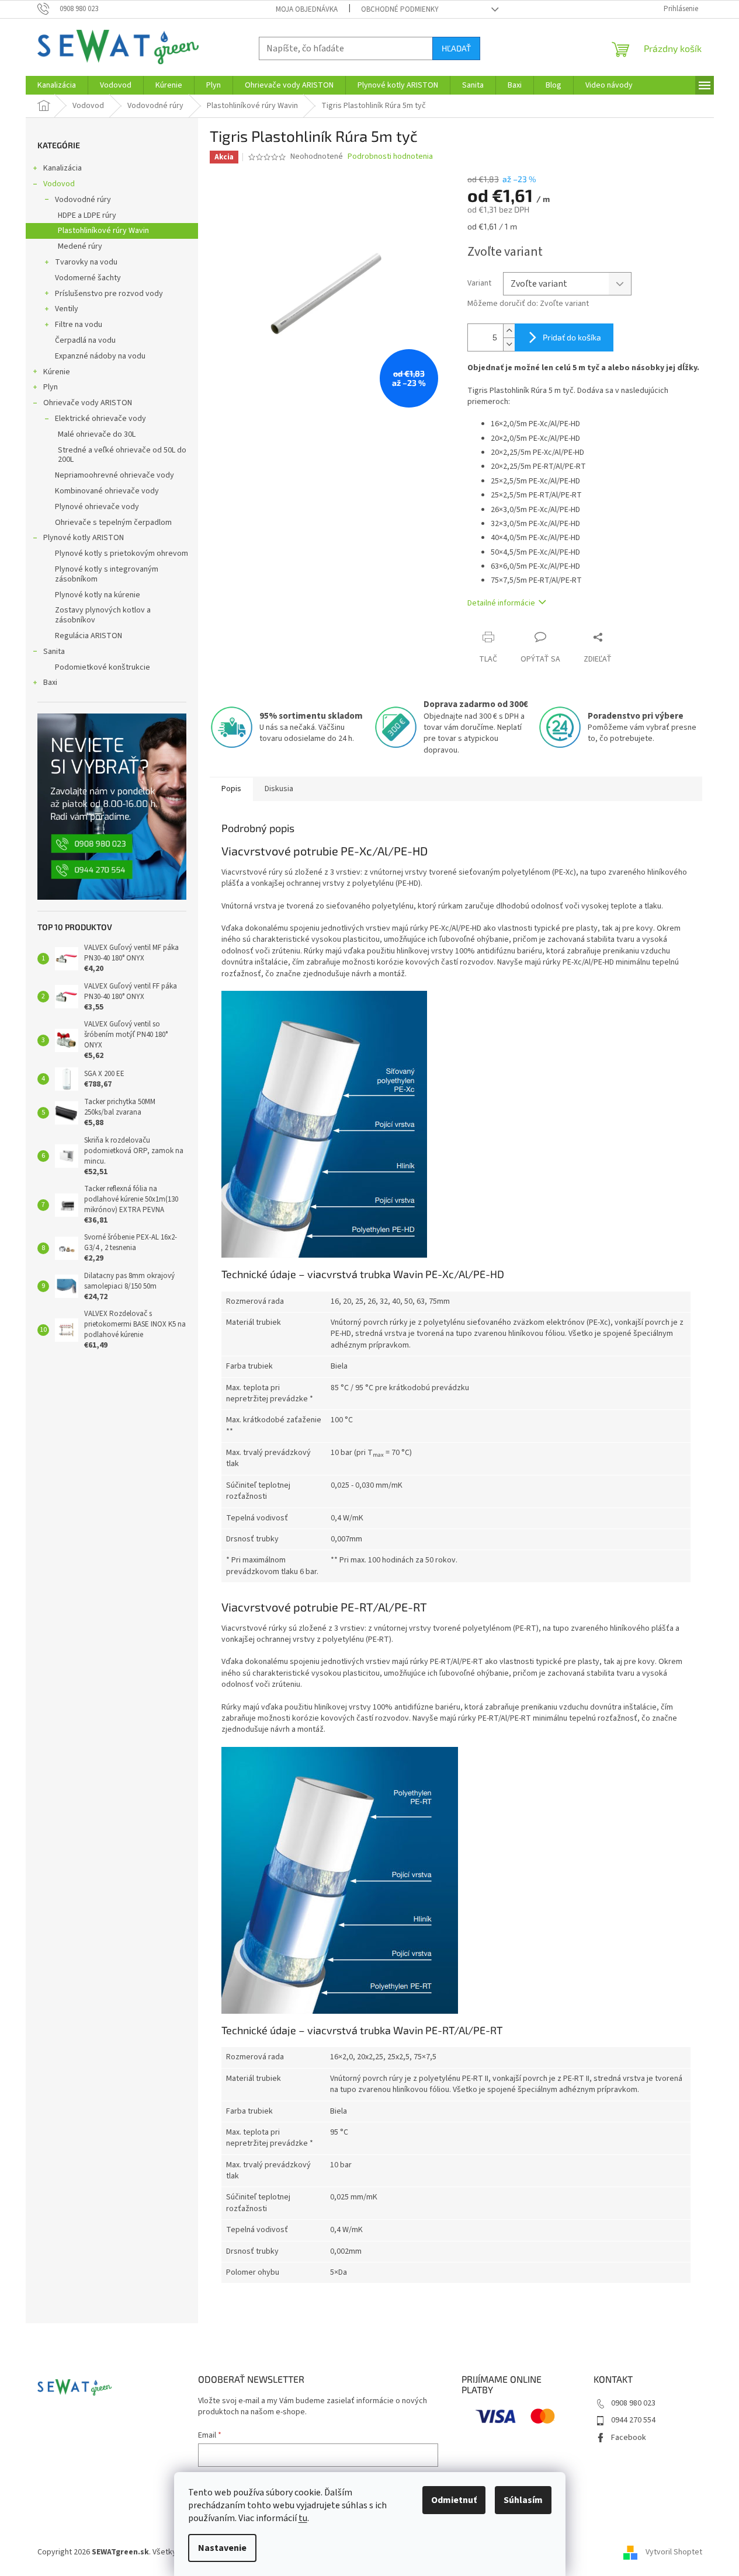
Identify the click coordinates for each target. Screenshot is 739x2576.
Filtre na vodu (79, 325)
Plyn (51, 387)
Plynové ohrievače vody (97, 507)
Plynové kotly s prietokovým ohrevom (122, 554)
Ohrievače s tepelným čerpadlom (113, 523)
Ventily (67, 309)
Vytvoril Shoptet (674, 2552)
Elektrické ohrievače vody (100, 419)
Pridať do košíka (572, 337)
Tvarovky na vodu (86, 262)
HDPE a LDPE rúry (87, 215)
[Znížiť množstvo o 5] (509, 344)
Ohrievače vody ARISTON (88, 403)
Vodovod (59, 184)
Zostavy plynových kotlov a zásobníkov (103, 615)
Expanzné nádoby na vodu (100, 356)
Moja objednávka (307, 9)
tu (303, 2518)
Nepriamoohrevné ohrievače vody (115, 475)
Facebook (629, 2438)
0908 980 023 (633, 2403)
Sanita (54, 652)
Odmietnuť (454, 2500)
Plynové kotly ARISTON (84, 538)
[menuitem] (57, 85)
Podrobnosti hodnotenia (390, 157)
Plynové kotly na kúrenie (98, 595)
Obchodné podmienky (400, 9)
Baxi (50, 683)
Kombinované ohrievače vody (107, 491)
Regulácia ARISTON (89, 636)
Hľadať (456, 48)
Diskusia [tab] (279, 789)
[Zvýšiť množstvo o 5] (509, 331)
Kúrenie (57, 372)
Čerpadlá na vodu (85, 340)
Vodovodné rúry (83, 200)
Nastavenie (222, 2548)
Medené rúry (80, 246)
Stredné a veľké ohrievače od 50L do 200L (122, 455)
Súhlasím (523, 2500)
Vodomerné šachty (88, 278)
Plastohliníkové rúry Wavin (103, 231)
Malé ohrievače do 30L (97, 434)
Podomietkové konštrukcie (103, 667)
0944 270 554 (633, 2420)
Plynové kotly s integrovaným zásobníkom (107, 574)
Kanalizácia (63, 168)
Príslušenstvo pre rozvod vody (109, 294)
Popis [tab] (231, 789)
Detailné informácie (501, 603)
